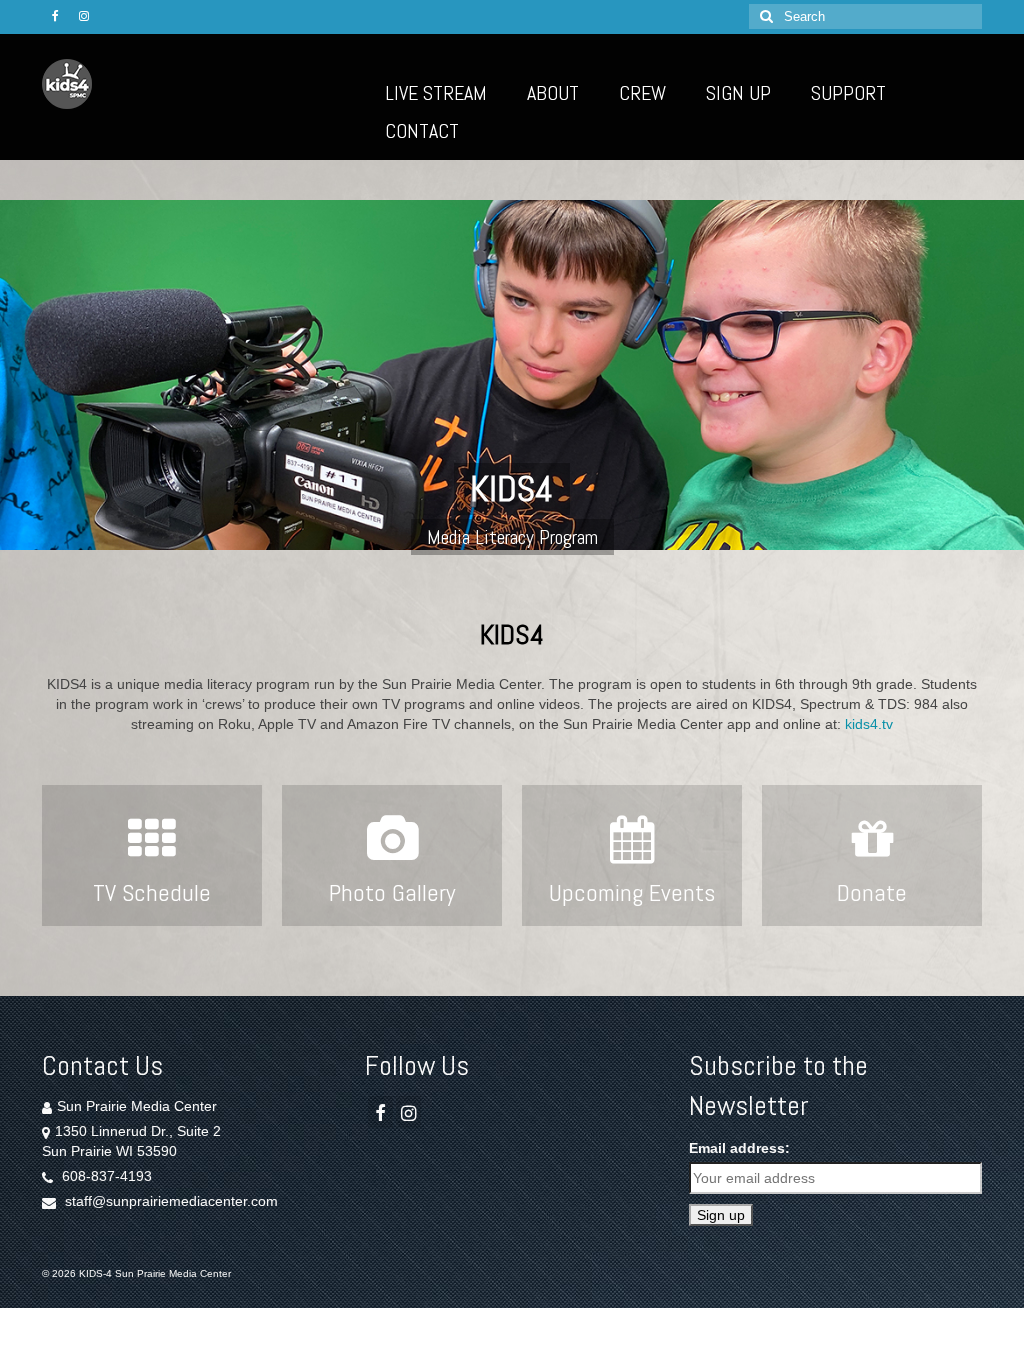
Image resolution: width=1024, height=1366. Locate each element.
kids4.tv (869, 724)
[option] (512, 375)
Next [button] (996, 375)
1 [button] (488, 565)
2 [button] (512, 565)
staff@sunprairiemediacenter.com (169, 1201)
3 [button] (536, 565)
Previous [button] (27, 375)
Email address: (739, 1148)
